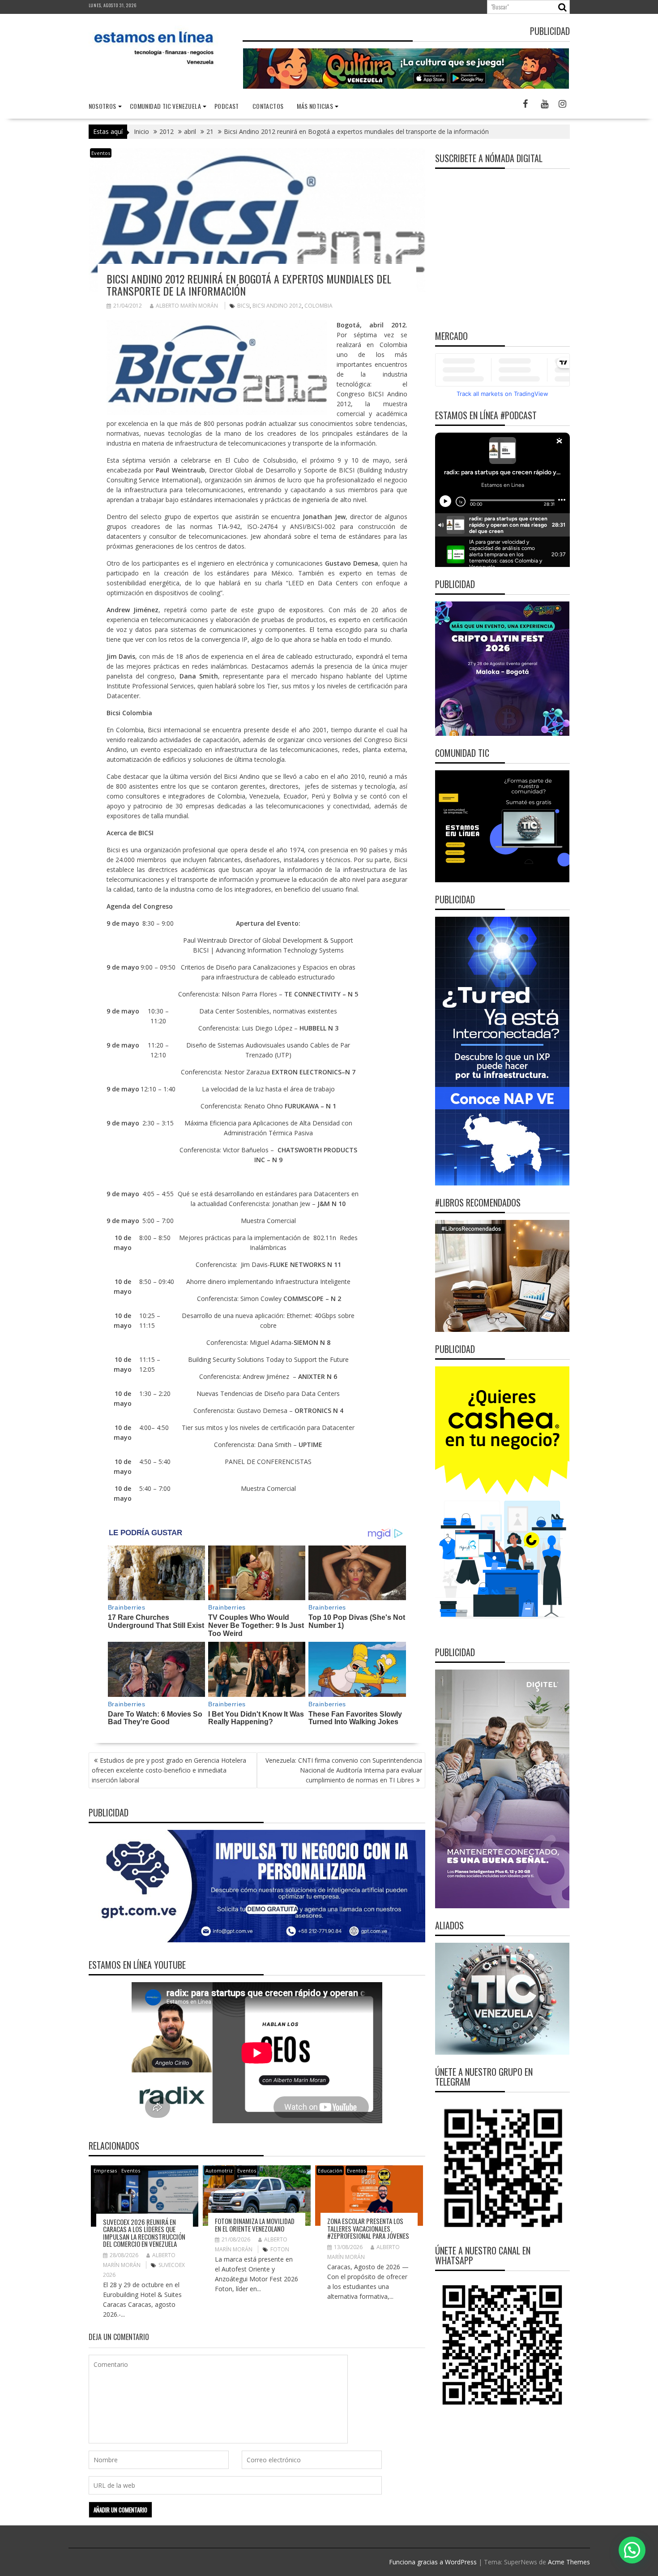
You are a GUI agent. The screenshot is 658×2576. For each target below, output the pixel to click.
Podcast (227, 106)
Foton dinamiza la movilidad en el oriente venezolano (255, 2225)
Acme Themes (569, 2562)
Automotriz (219, 2170)
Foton (280, 2249)
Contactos (268, 106)
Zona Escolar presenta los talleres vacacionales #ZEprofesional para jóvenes (368, 2228)
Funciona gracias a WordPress (433, 2562)
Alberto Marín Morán (187, 306)
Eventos (101, 153)
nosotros (103, 106)
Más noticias (315, 106)
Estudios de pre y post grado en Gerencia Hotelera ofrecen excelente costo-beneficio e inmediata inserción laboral (169, 1770)
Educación (330, 2170)
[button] (632, 2550)
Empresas (105, 2170)
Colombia (318, 306)
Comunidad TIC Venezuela (165, 106)
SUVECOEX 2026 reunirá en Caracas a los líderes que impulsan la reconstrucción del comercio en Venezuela (144, 2233)
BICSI (244, 306)
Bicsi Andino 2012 (277, 306)
